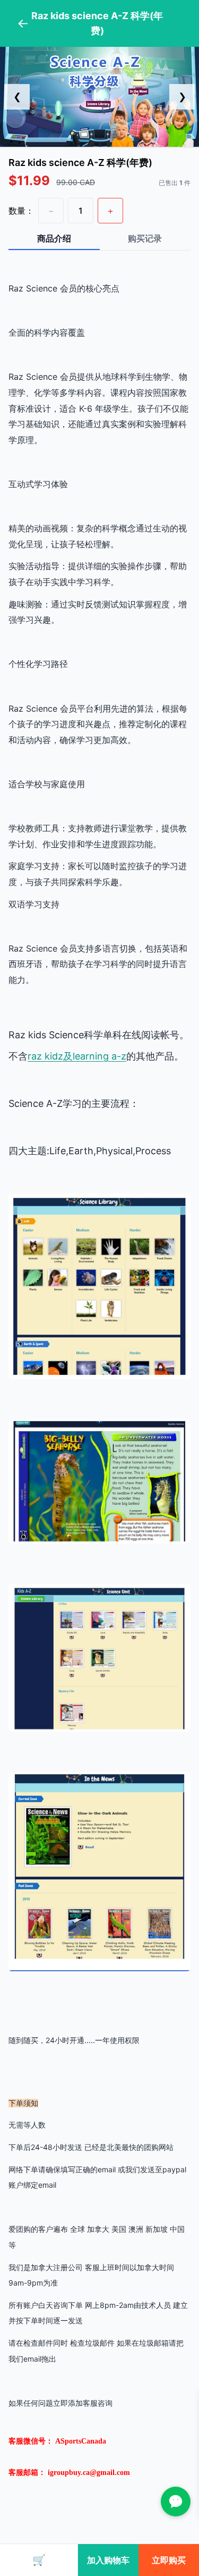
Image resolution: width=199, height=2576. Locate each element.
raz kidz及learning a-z (77, 1056)
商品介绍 (54, 238)
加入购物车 (108, 2560)
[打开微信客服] (176, 2502)
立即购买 (169, 2560)
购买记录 (145, 238)
